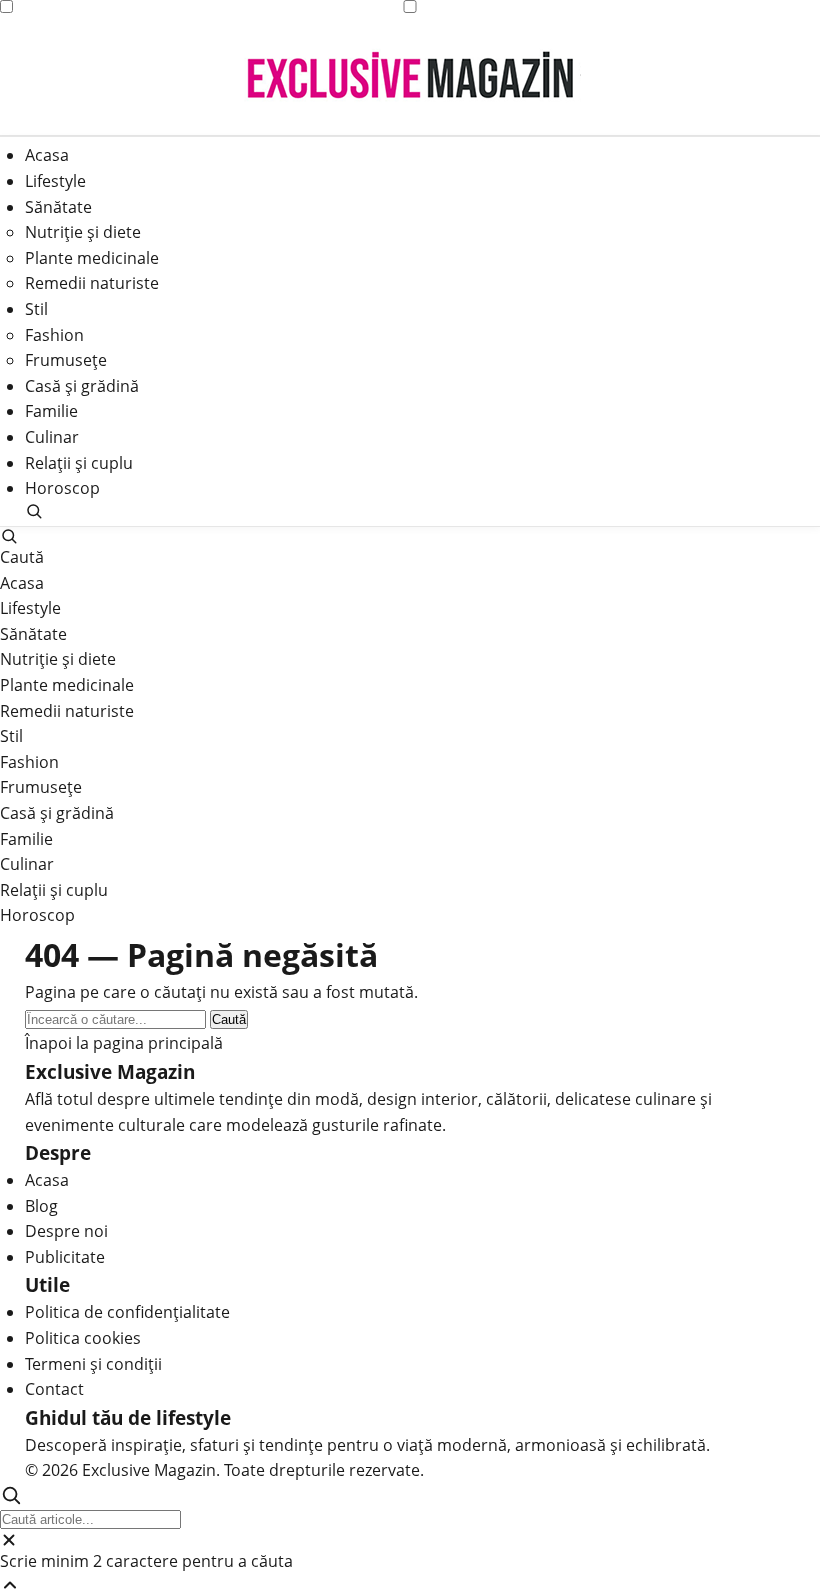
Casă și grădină (82, 386)
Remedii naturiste (92, 283)
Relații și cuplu (79, 463)
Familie (51, 411)
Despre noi (66, 1231)
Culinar (52, 437)
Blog (41, 1206)
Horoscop (62, 488)
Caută (229, 1019)
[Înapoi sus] (410, 1585)
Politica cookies (83, 1338)
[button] (410, 511)
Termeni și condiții (93, 1364)
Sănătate (58, 207)
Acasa (47, 155)
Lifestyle (55, 181)
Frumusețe (66, 360)
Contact (54, 1389)
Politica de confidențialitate (127, 1312)
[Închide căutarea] (410, 1540)
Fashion (54, 335)
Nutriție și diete (83, 232)
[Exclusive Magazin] (410, 75)
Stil (36, 309)
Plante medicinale (92, 258)
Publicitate (65, 1257)
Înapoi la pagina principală (124, 1043)
